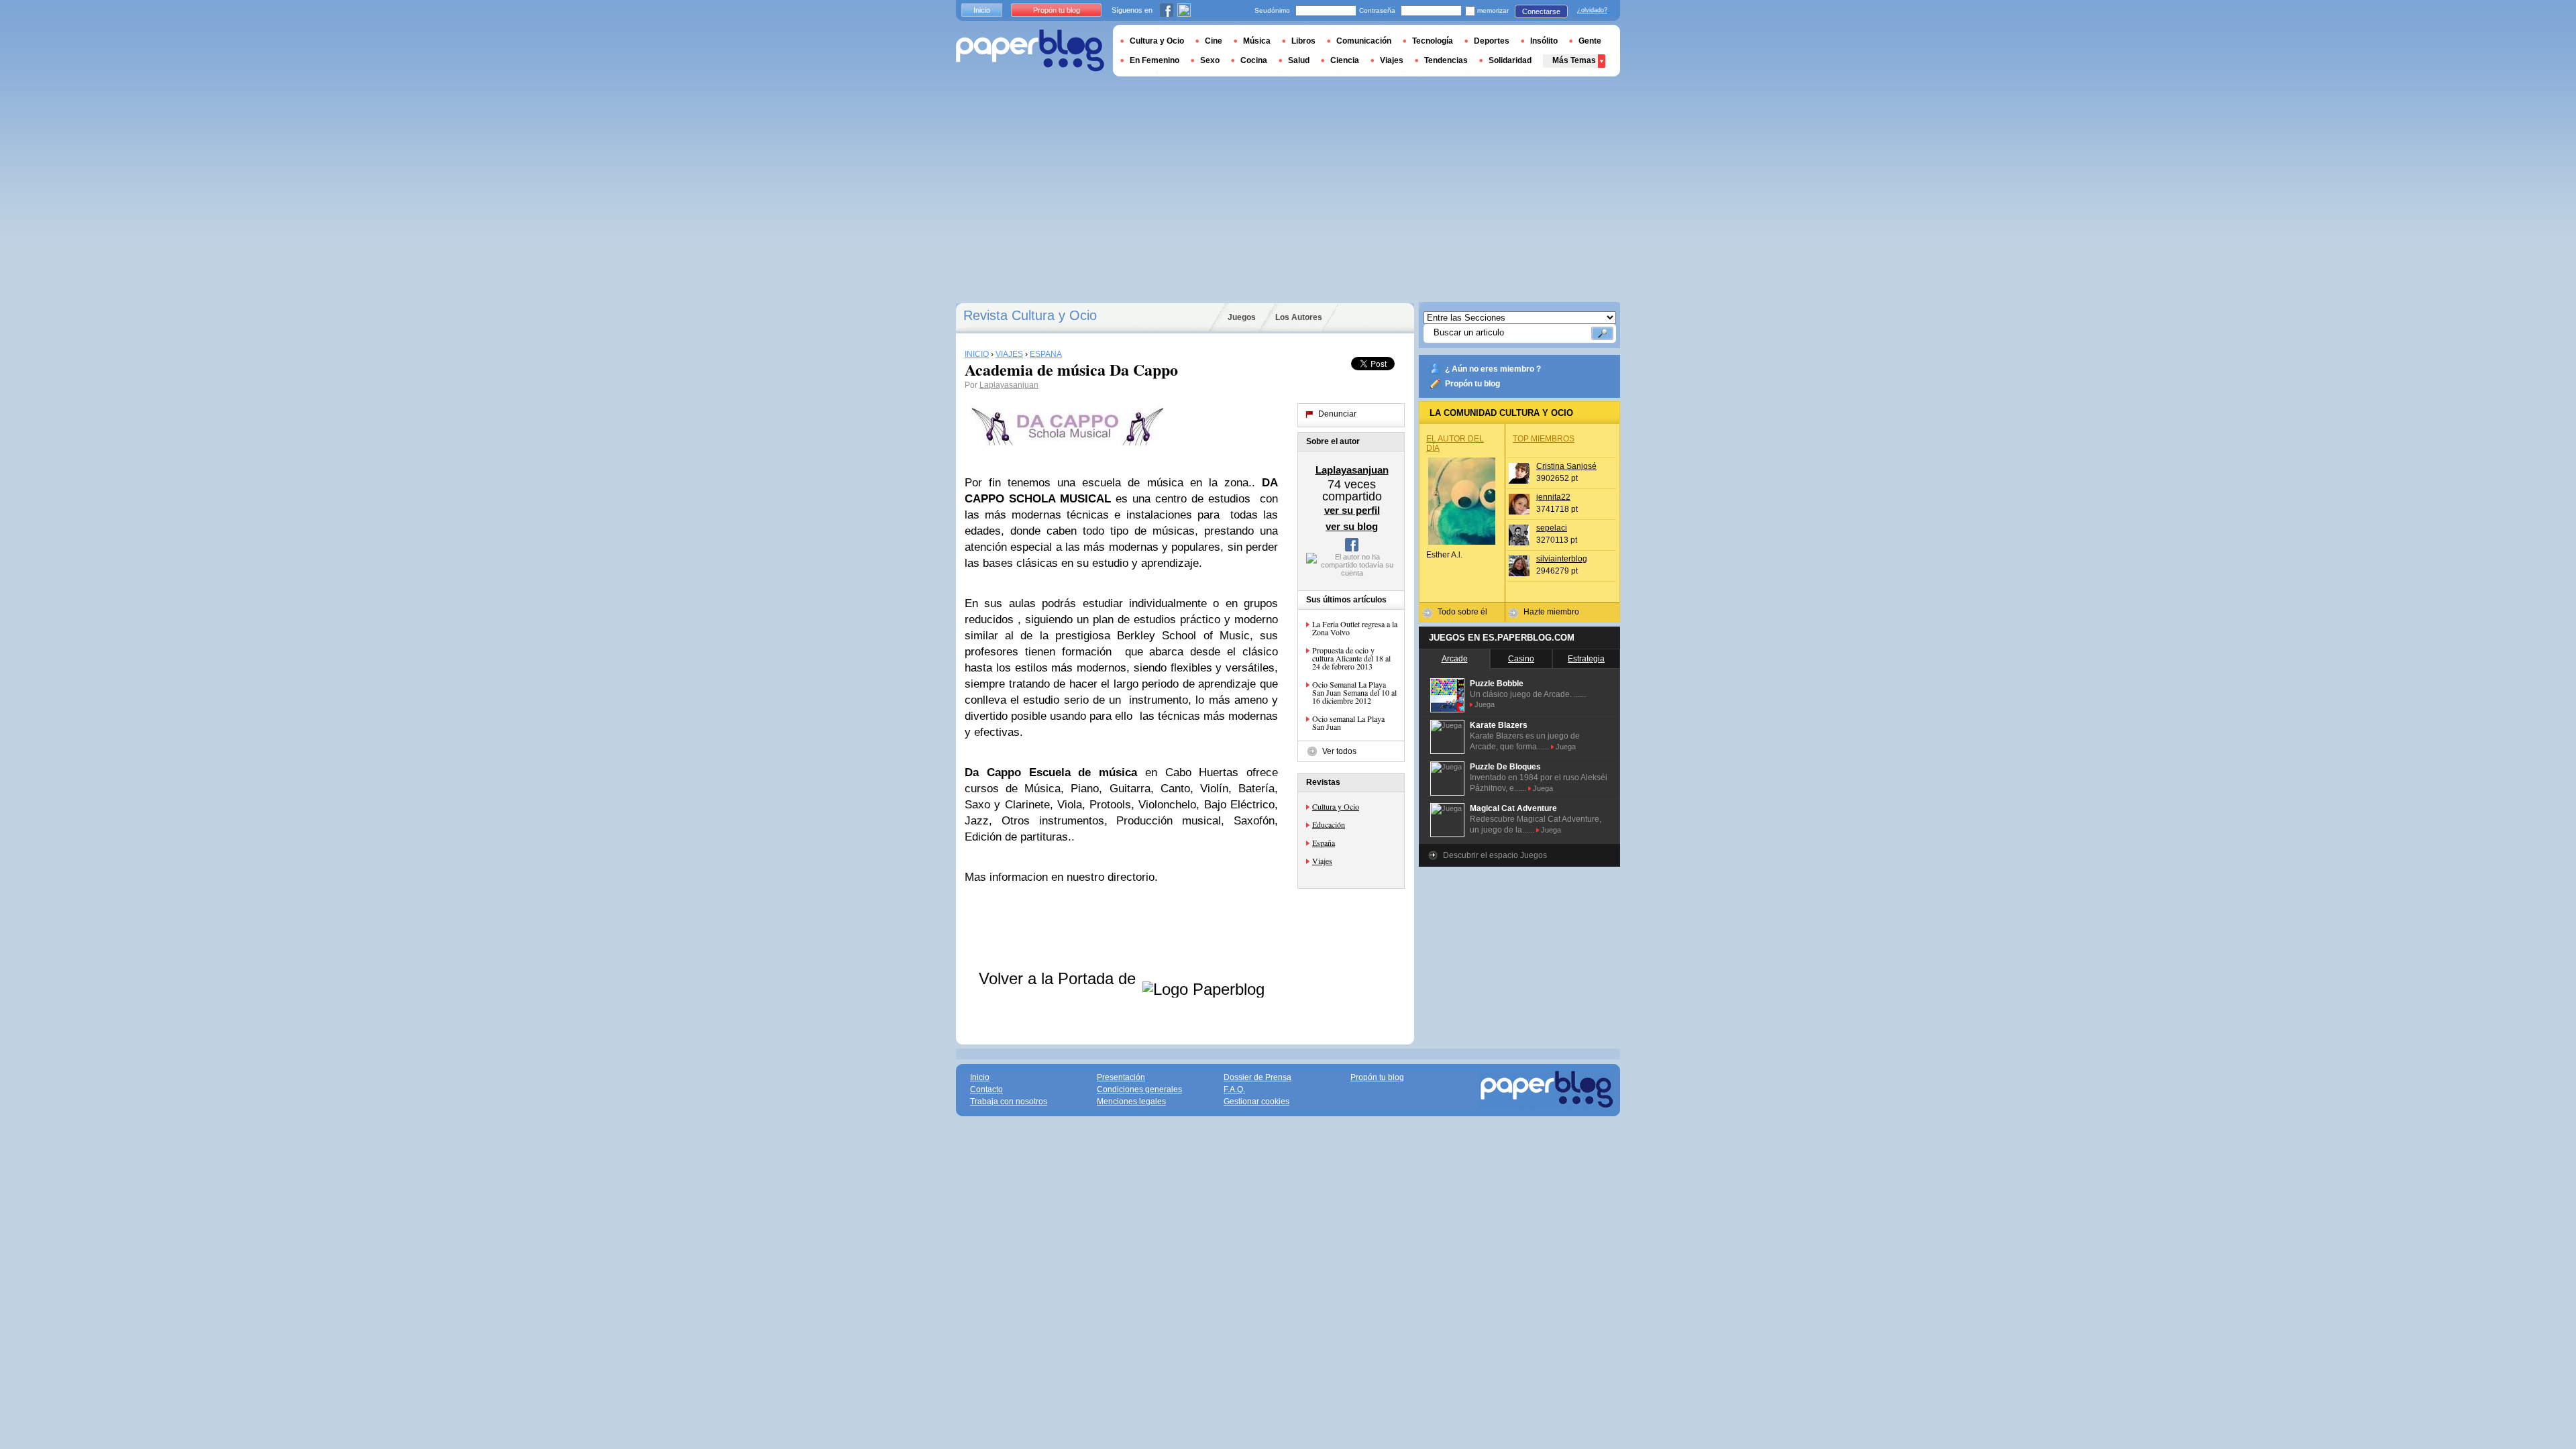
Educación (1329, 824)
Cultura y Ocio (1336, 806)
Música (1257, 41)
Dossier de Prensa (1257, 1077)
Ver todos (1339, 751)
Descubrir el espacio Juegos (1495, 855)
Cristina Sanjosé (1566, 466)
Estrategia (1586, 659)
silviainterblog (1562, 559)
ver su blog (1352, 526)
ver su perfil (1352, 510)
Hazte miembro (1551, 612)
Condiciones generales (1139, 1089)
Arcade (1455, 659)
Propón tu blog (1472, 384)
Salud (1299, 60)
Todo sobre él (1462, 612)
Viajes (1322, 861)
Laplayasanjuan (1009, 385)
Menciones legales (1131, 1102)
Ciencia (1345, 60)
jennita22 (1553, 497)
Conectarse (1541, 11)
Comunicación (1364, 41)
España (1324, 843)
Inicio (982, 10)
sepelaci (1552, 528)
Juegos (1242, 317)
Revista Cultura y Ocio (1030, 315)
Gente (1590, 41)
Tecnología (1433, 41)
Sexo (1210, 60)
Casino (1521, 659)
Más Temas (1574, 60)
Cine (1214, 41)
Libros (1303, 41)
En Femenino (1155, 60)
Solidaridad (1510, 60)
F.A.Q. (1234, 1089)
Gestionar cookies (1256, 1102)
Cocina (1254, 60)
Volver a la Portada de (1060, 978)
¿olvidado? (1592, 10)
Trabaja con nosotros (1009, 1102)
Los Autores (1299, 317)
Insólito (1544, 41)
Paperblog (1030, 51)
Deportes (1492, 41)
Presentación (1121, 1077)
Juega (1485, 704)
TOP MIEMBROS (1544, 439)
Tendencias (1446, 60)
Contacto (986, 1089)
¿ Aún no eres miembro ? (1493, 369)
